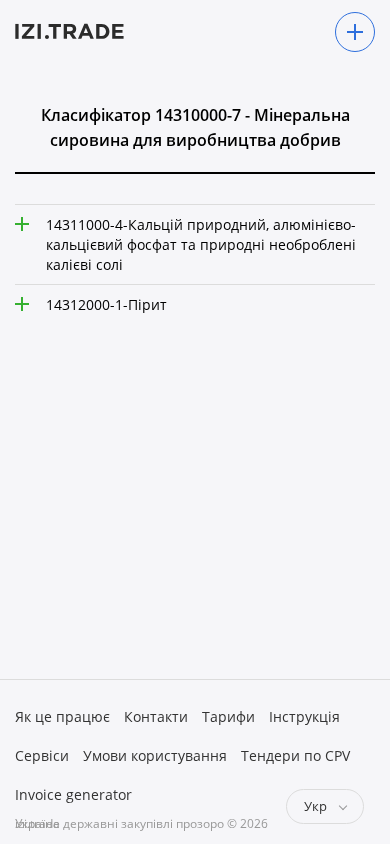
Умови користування (155, 755)
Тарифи (228, 716)
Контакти (156, 716)
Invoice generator (73, 794)
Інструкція (304, 716)
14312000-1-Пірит (106, 304)
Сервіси (42, 755)
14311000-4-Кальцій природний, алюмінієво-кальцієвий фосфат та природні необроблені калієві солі (201, 244)
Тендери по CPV (295, 755)
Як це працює (62, 716)
